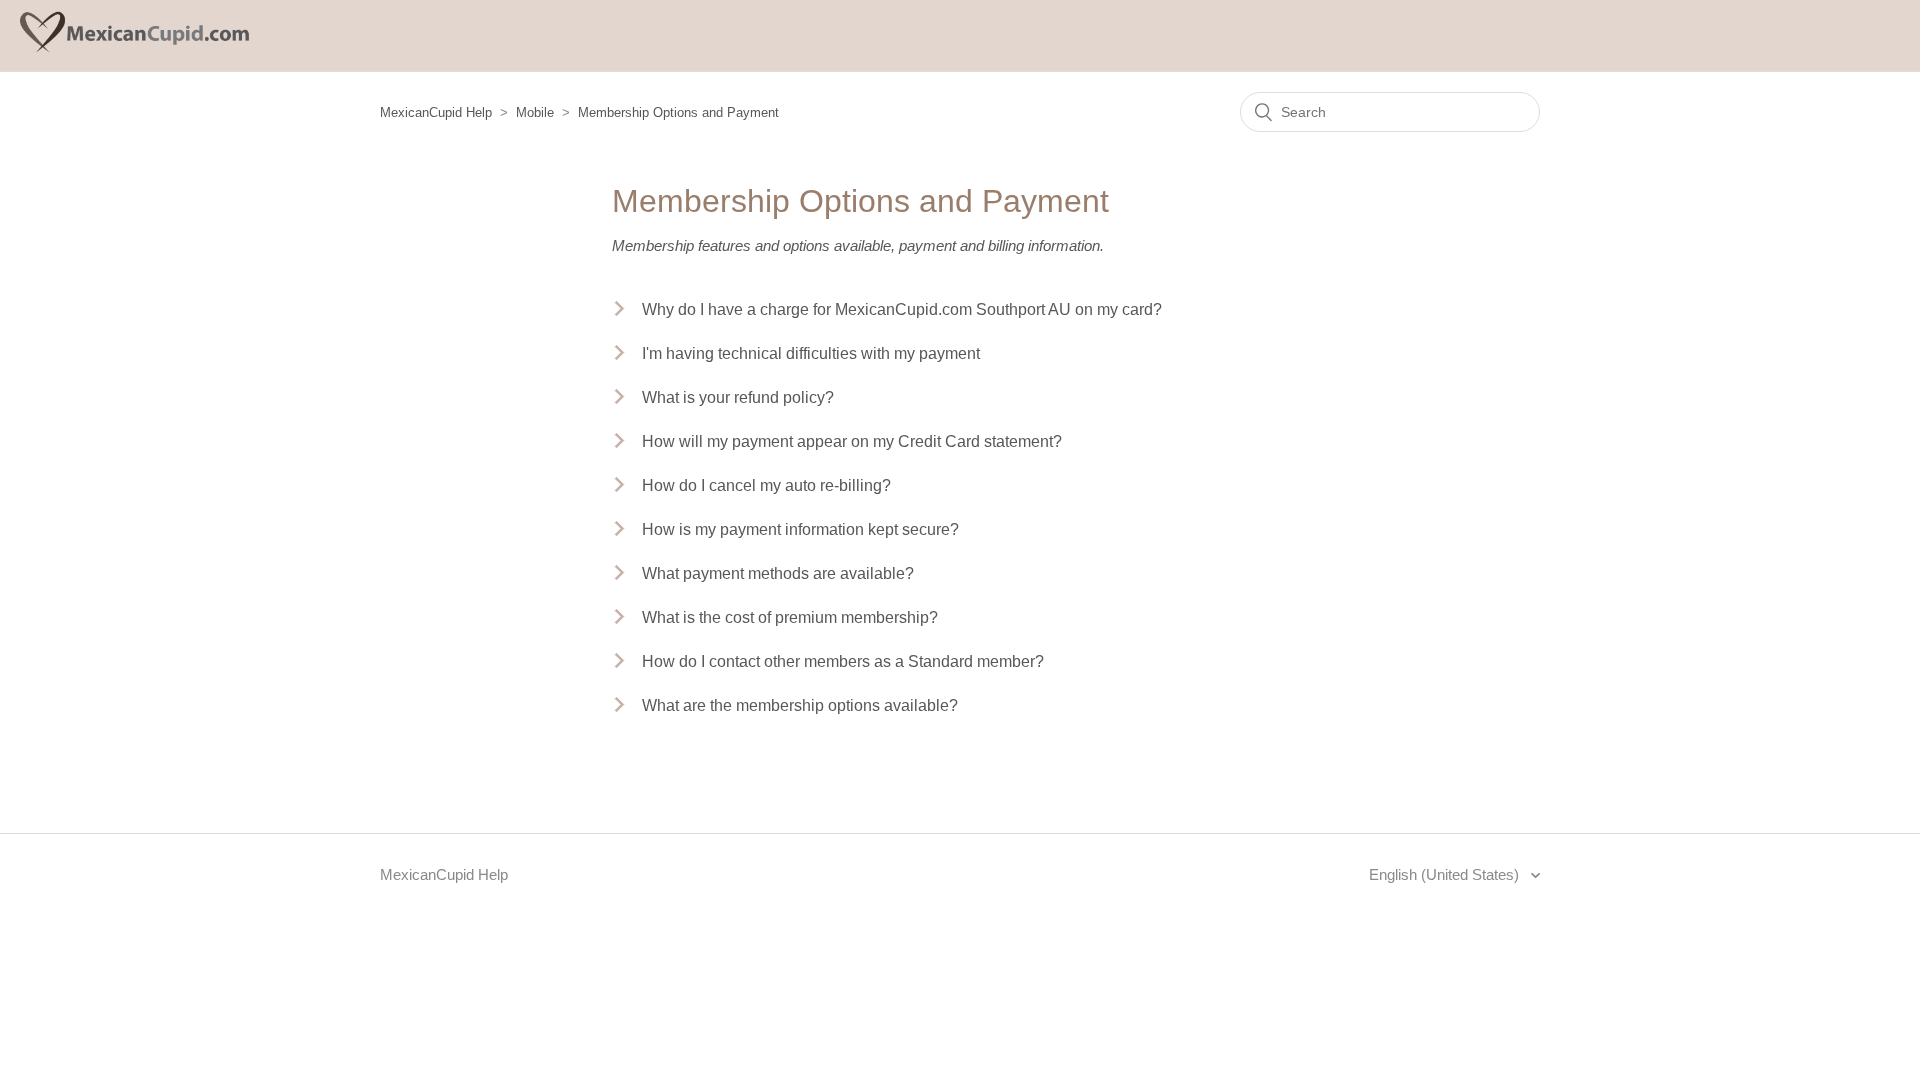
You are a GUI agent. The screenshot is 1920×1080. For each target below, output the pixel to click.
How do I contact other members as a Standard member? (843, 661)
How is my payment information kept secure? (800, 529)
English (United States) (1446, 874)
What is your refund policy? (738, 397)
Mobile (535, 112)
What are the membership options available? (800, 705)
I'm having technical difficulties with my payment (811, 353)
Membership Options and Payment (678, 112)
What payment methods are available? (778, 573)
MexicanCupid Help (436, 112)
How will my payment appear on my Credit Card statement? (852, 441)
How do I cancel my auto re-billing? (766, 485)
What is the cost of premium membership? (790, 617)
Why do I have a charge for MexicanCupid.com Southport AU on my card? (902, 309)
